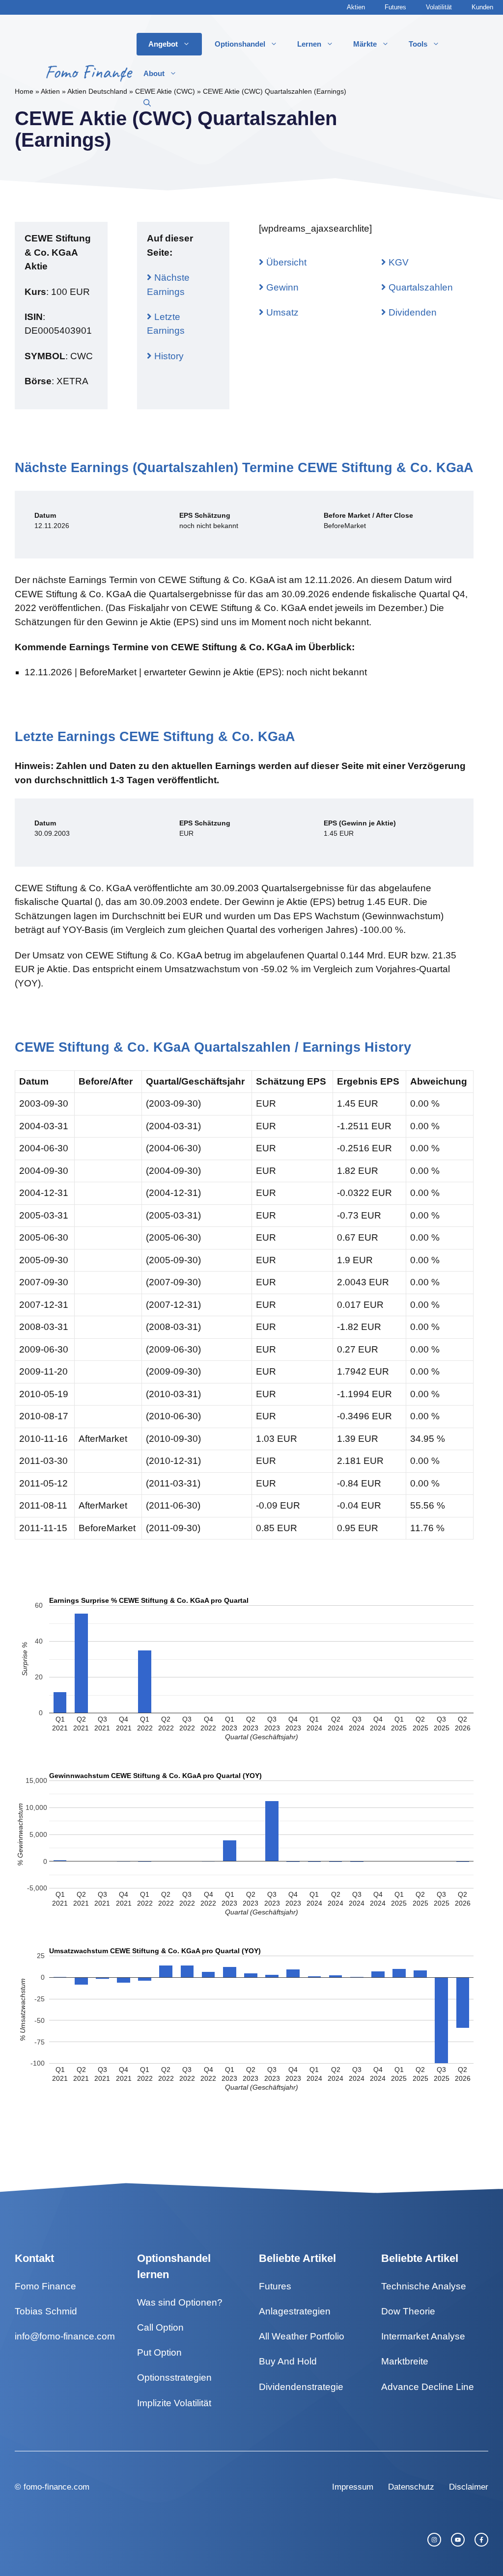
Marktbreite (405, 2361)
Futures (395, 7)
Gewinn (281, 287)
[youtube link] (458, 2540)
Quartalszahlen (419, 287)
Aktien (356, 7)
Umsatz (281, 312)
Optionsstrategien (174, 2377)
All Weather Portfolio (302, 2336)
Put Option (159, 2352)
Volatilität (439, 7)
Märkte (365, 44)
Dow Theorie (408, 2311)
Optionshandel (240, 44)
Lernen (309, 44)
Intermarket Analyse (423, 2336)
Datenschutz (411, 2487)
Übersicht (285, 262)
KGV (397, 262)
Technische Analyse (424, 2286)
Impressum (353, 2487)
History (168, 356)
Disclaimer (469, 2487)
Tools (418, 44)
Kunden (482, 7)
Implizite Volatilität (174, 2403)
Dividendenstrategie (301, 2387)
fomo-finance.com (56, 2487)
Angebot (163, 44)
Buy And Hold (288, 2361)
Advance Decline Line (428, 2387)
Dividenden (411, 312)
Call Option (160, 2327)
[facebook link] (481, 2540)
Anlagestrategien (295, 2311)
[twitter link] (434, 2540)
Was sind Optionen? (180, 2302)
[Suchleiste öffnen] (147, 103)
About (154, 73)
